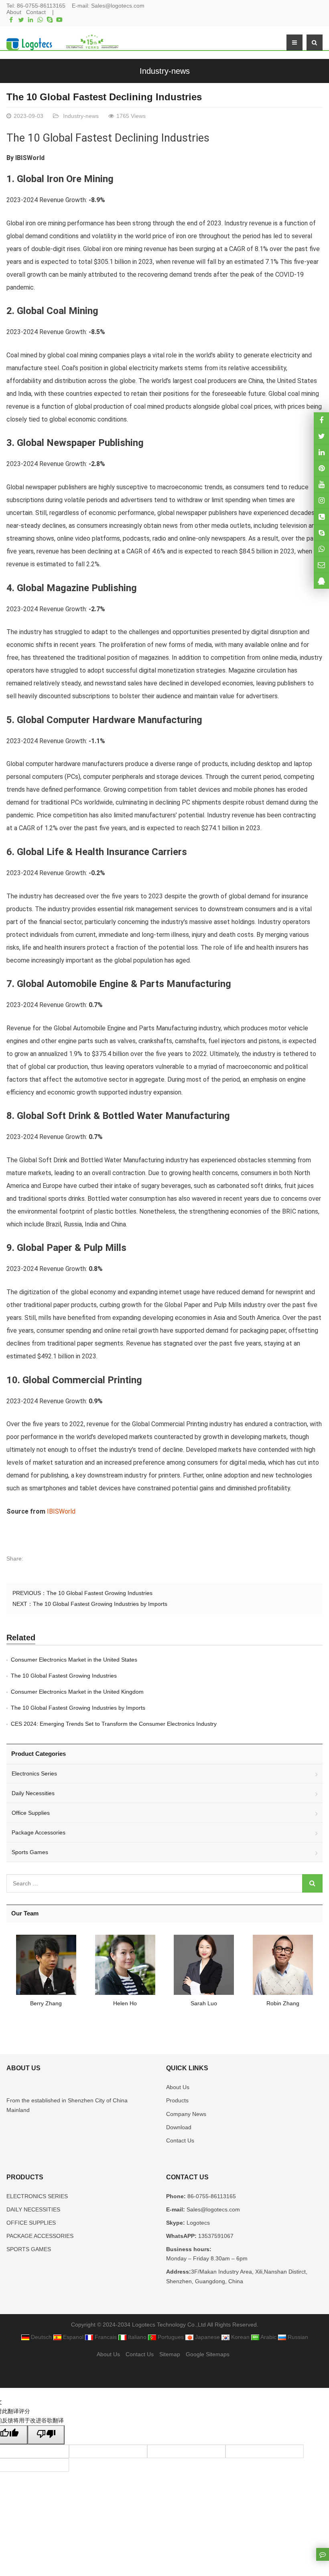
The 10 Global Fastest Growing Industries (100, 1593)
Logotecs (197, 2223)
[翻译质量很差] (46, 2435)
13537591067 (215, 2236)
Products (177, 2100)
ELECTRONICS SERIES (37, 2196)
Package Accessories (39, 1832)
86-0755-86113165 (41, 6)
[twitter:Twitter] (321, 436)
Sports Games (30, 1852)
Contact (36, 12)
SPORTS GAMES (29, 2249)
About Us (178, 2087)
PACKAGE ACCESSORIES (40, 2236)
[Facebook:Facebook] (321, 420)
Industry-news (165, 71)
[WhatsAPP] (321, 548)
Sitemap (170, 2354)
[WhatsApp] (40, 20)
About (14, 12)
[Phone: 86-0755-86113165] (321, 516)
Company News (186, 2114)
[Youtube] (59, 20)
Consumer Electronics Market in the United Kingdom (77, 1692)
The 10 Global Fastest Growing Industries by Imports (100, 1604)
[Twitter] (21, 20)
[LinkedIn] (30, 20)
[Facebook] (11, 20)
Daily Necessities (33, 1793)
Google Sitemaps (208, 2354)
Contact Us (180, 2140)
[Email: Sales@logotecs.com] (321, 565)
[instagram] (321, 484)
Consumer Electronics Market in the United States (74, 1660)
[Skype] (50, 20)
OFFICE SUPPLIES (31, 2223)
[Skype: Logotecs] (321, 532)
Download (179, 2127)
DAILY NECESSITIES (33, 2209)
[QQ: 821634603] (321, 581)
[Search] (312, 1883)
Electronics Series (34, 1773)
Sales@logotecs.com (118, 6)
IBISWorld (30, 158)
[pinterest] (321, 468)
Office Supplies (31, 1813)
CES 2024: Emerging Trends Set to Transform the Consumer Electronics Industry (114, 1724)
